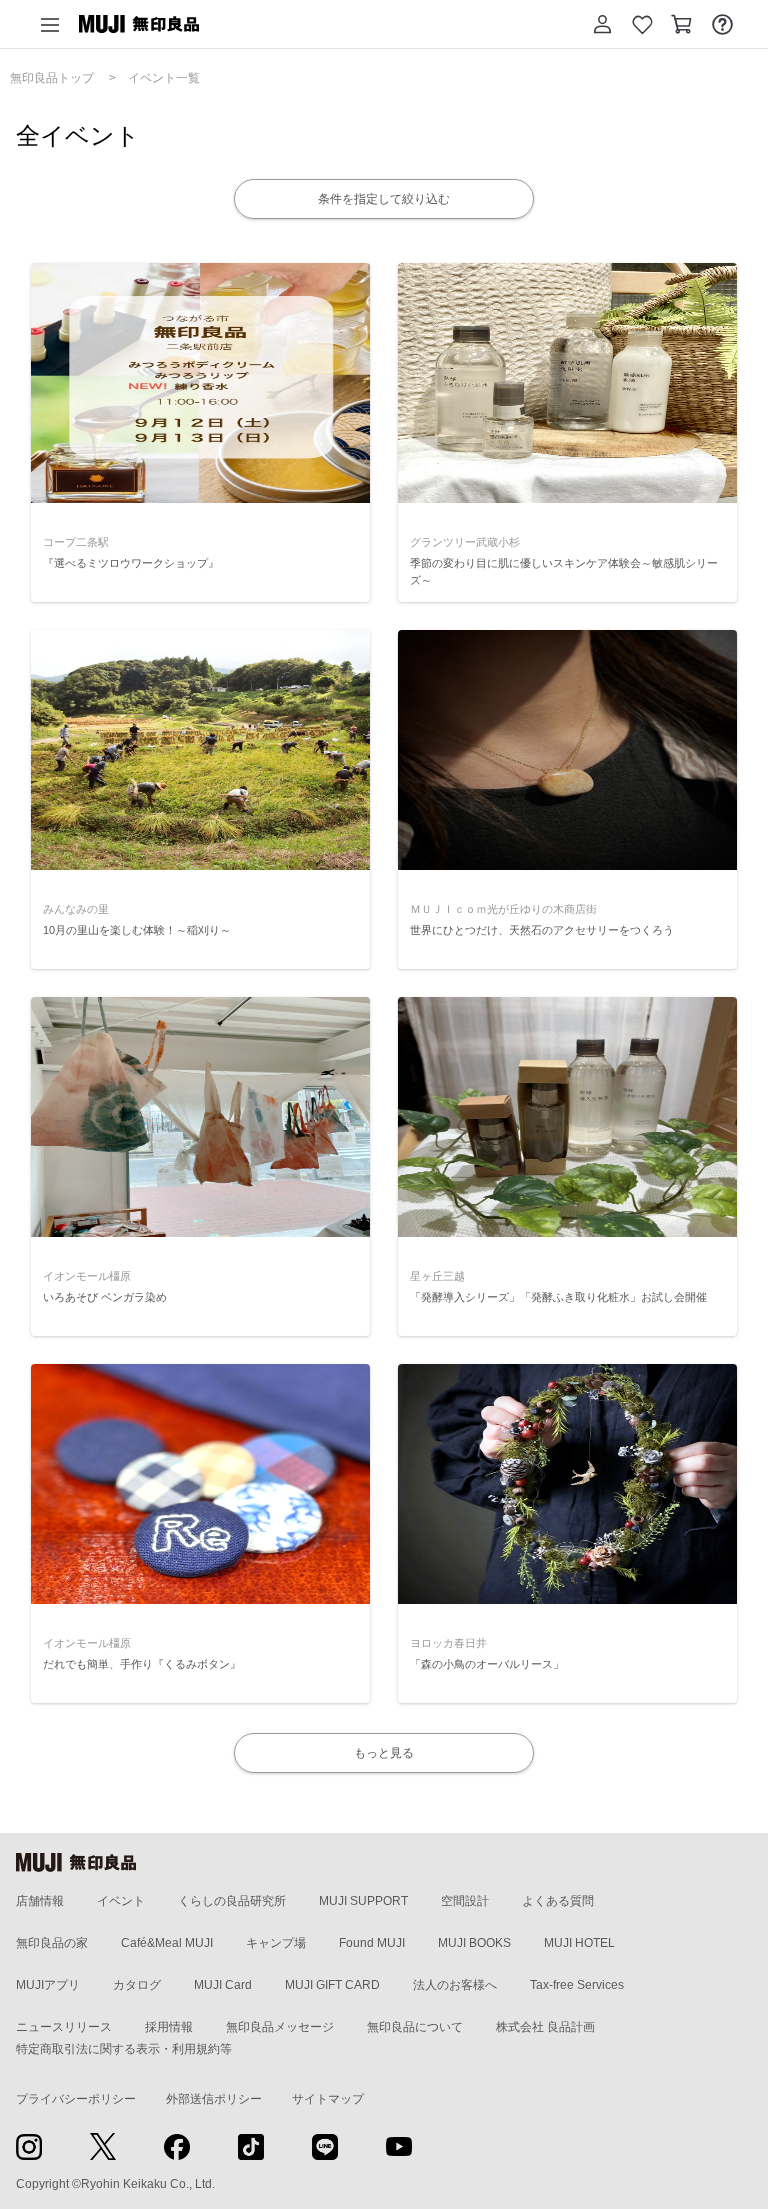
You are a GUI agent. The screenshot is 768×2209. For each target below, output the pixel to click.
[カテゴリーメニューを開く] (50, 24)
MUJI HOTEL (579, 1943)
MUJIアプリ (48, 1985)
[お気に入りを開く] (642, 24)
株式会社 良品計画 (545, 2027)
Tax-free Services (577, 1985)
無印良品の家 (52, 1943)
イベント (121, 1901)
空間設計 (465, 1901)
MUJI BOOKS (474, 1943)
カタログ (137, 1985)
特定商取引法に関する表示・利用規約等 (124, 2049)
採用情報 (169, 2027)
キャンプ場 (276, 1943)
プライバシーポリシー (76, 2099)
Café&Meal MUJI (167, 1943)
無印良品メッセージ (280, 2027)
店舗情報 (40, 1901)
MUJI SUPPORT (363, 1901)
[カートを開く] (682, 24)
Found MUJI (372, 1943)
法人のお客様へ (455, 1985)
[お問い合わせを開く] (722, 24)
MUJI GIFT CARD (332, 1985)
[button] (602, 24)
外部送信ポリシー (214, 2099)
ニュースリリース (64, 2027)
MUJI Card (223, 1985)
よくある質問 (558, 1901)
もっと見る (384, 1753)
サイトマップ (328, 2099)
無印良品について (415, 2027)
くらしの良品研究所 (232, 1901)
